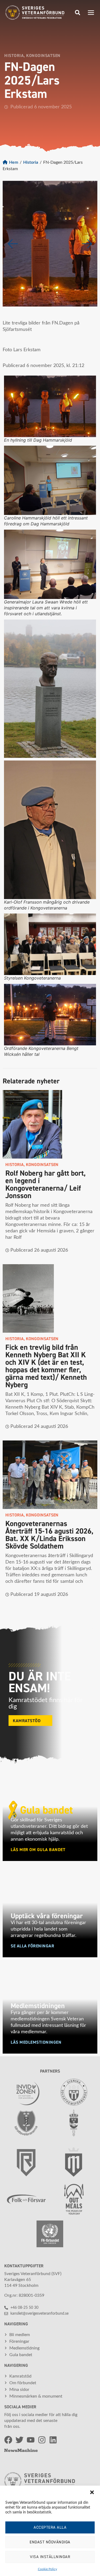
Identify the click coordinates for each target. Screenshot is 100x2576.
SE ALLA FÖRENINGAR (32, 1946)
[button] (92, 2492)
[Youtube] (31, 2440)
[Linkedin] (53, 2440)
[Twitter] (19, 2440)
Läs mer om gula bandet (38, 1850)
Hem (14, 162)
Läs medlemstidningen (36, 2042)
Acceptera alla (50, 2527)
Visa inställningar (50, 2557)
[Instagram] (42, 2440)
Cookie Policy (47, 2569)
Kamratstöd (27, 1721)
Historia (31, 162)
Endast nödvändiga (50, 2542)
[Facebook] (8, 2440)
